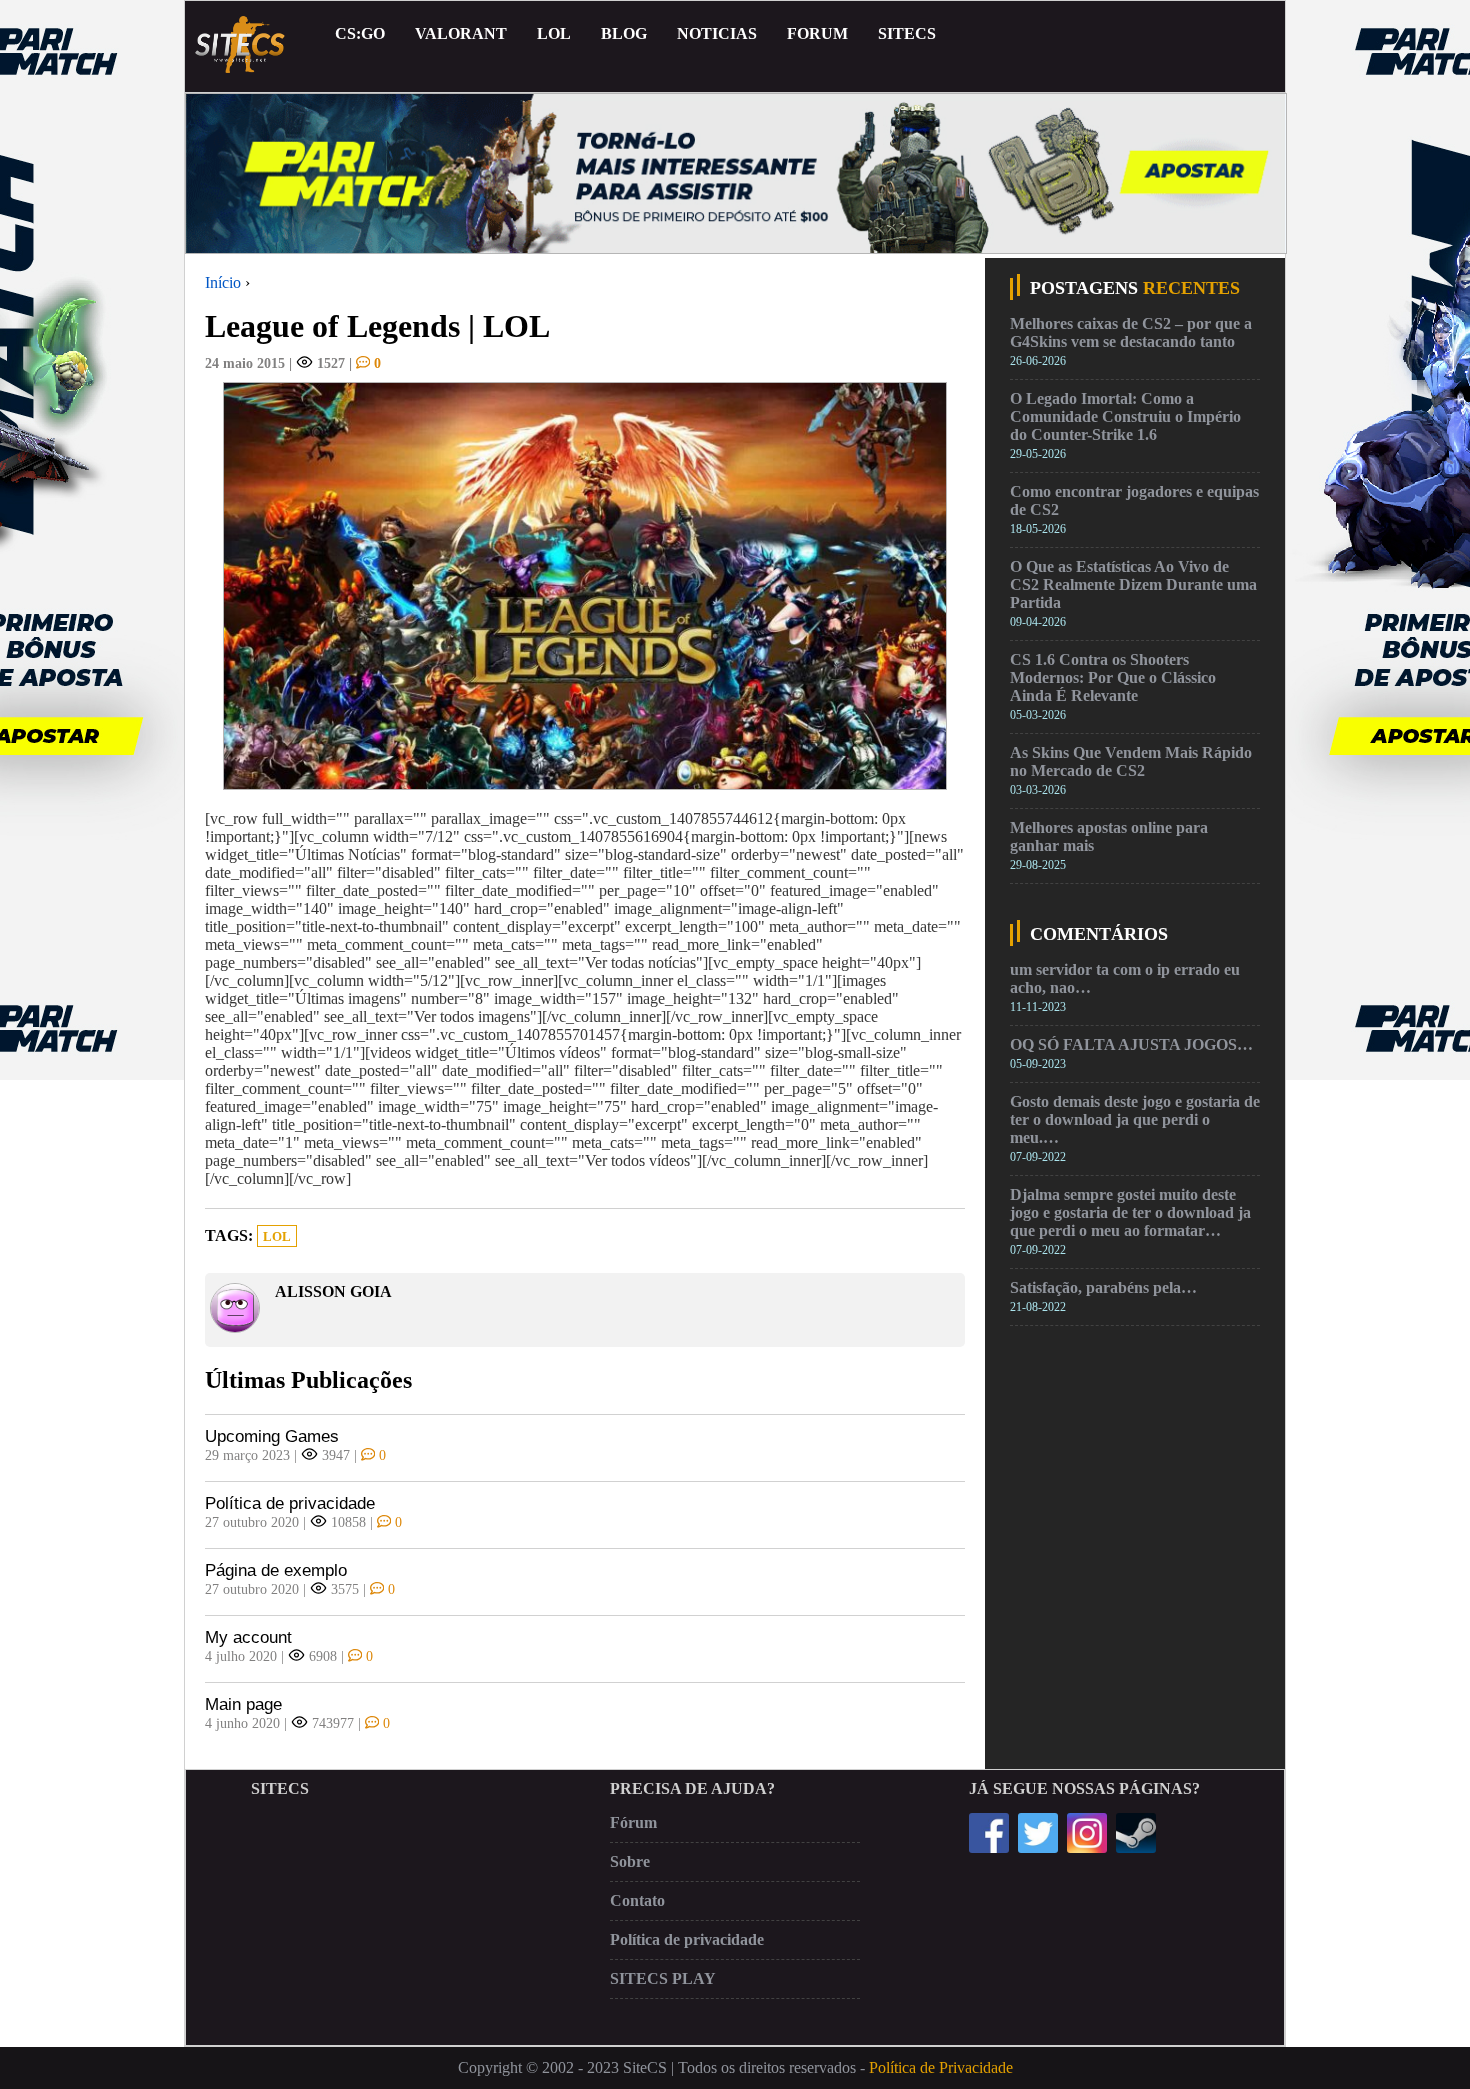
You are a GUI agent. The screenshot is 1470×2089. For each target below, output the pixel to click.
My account (248, 1637)
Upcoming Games (272, 1436)
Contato (637, 1900)
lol (277, 1237)
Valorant (461, 33)
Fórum (633, 1822)
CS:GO (360, 33)
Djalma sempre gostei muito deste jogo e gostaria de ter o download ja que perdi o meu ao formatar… (1130, 1212)
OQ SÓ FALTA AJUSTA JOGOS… (1131, 1044)
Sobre (630, 1861)
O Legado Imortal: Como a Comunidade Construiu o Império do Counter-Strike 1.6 (1125, 416)
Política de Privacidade (941, 2067)
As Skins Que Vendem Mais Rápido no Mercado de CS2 (1131, 761)
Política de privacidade (290, 1503)
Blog (624, 33)
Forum (817, 33)
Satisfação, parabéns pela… (1103, 1287)
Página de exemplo (276, 1570)
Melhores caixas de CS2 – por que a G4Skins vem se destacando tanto (1131, 332)
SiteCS (907, 33)
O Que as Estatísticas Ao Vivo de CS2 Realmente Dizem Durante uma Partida (1133, 584)
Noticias (717, 33)
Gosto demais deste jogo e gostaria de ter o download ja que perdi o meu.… (1135, 1119)
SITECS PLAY (663, 1978)
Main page (243, 1704)
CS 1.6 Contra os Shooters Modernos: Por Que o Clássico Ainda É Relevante (1113, 677)
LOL (554, 33)
